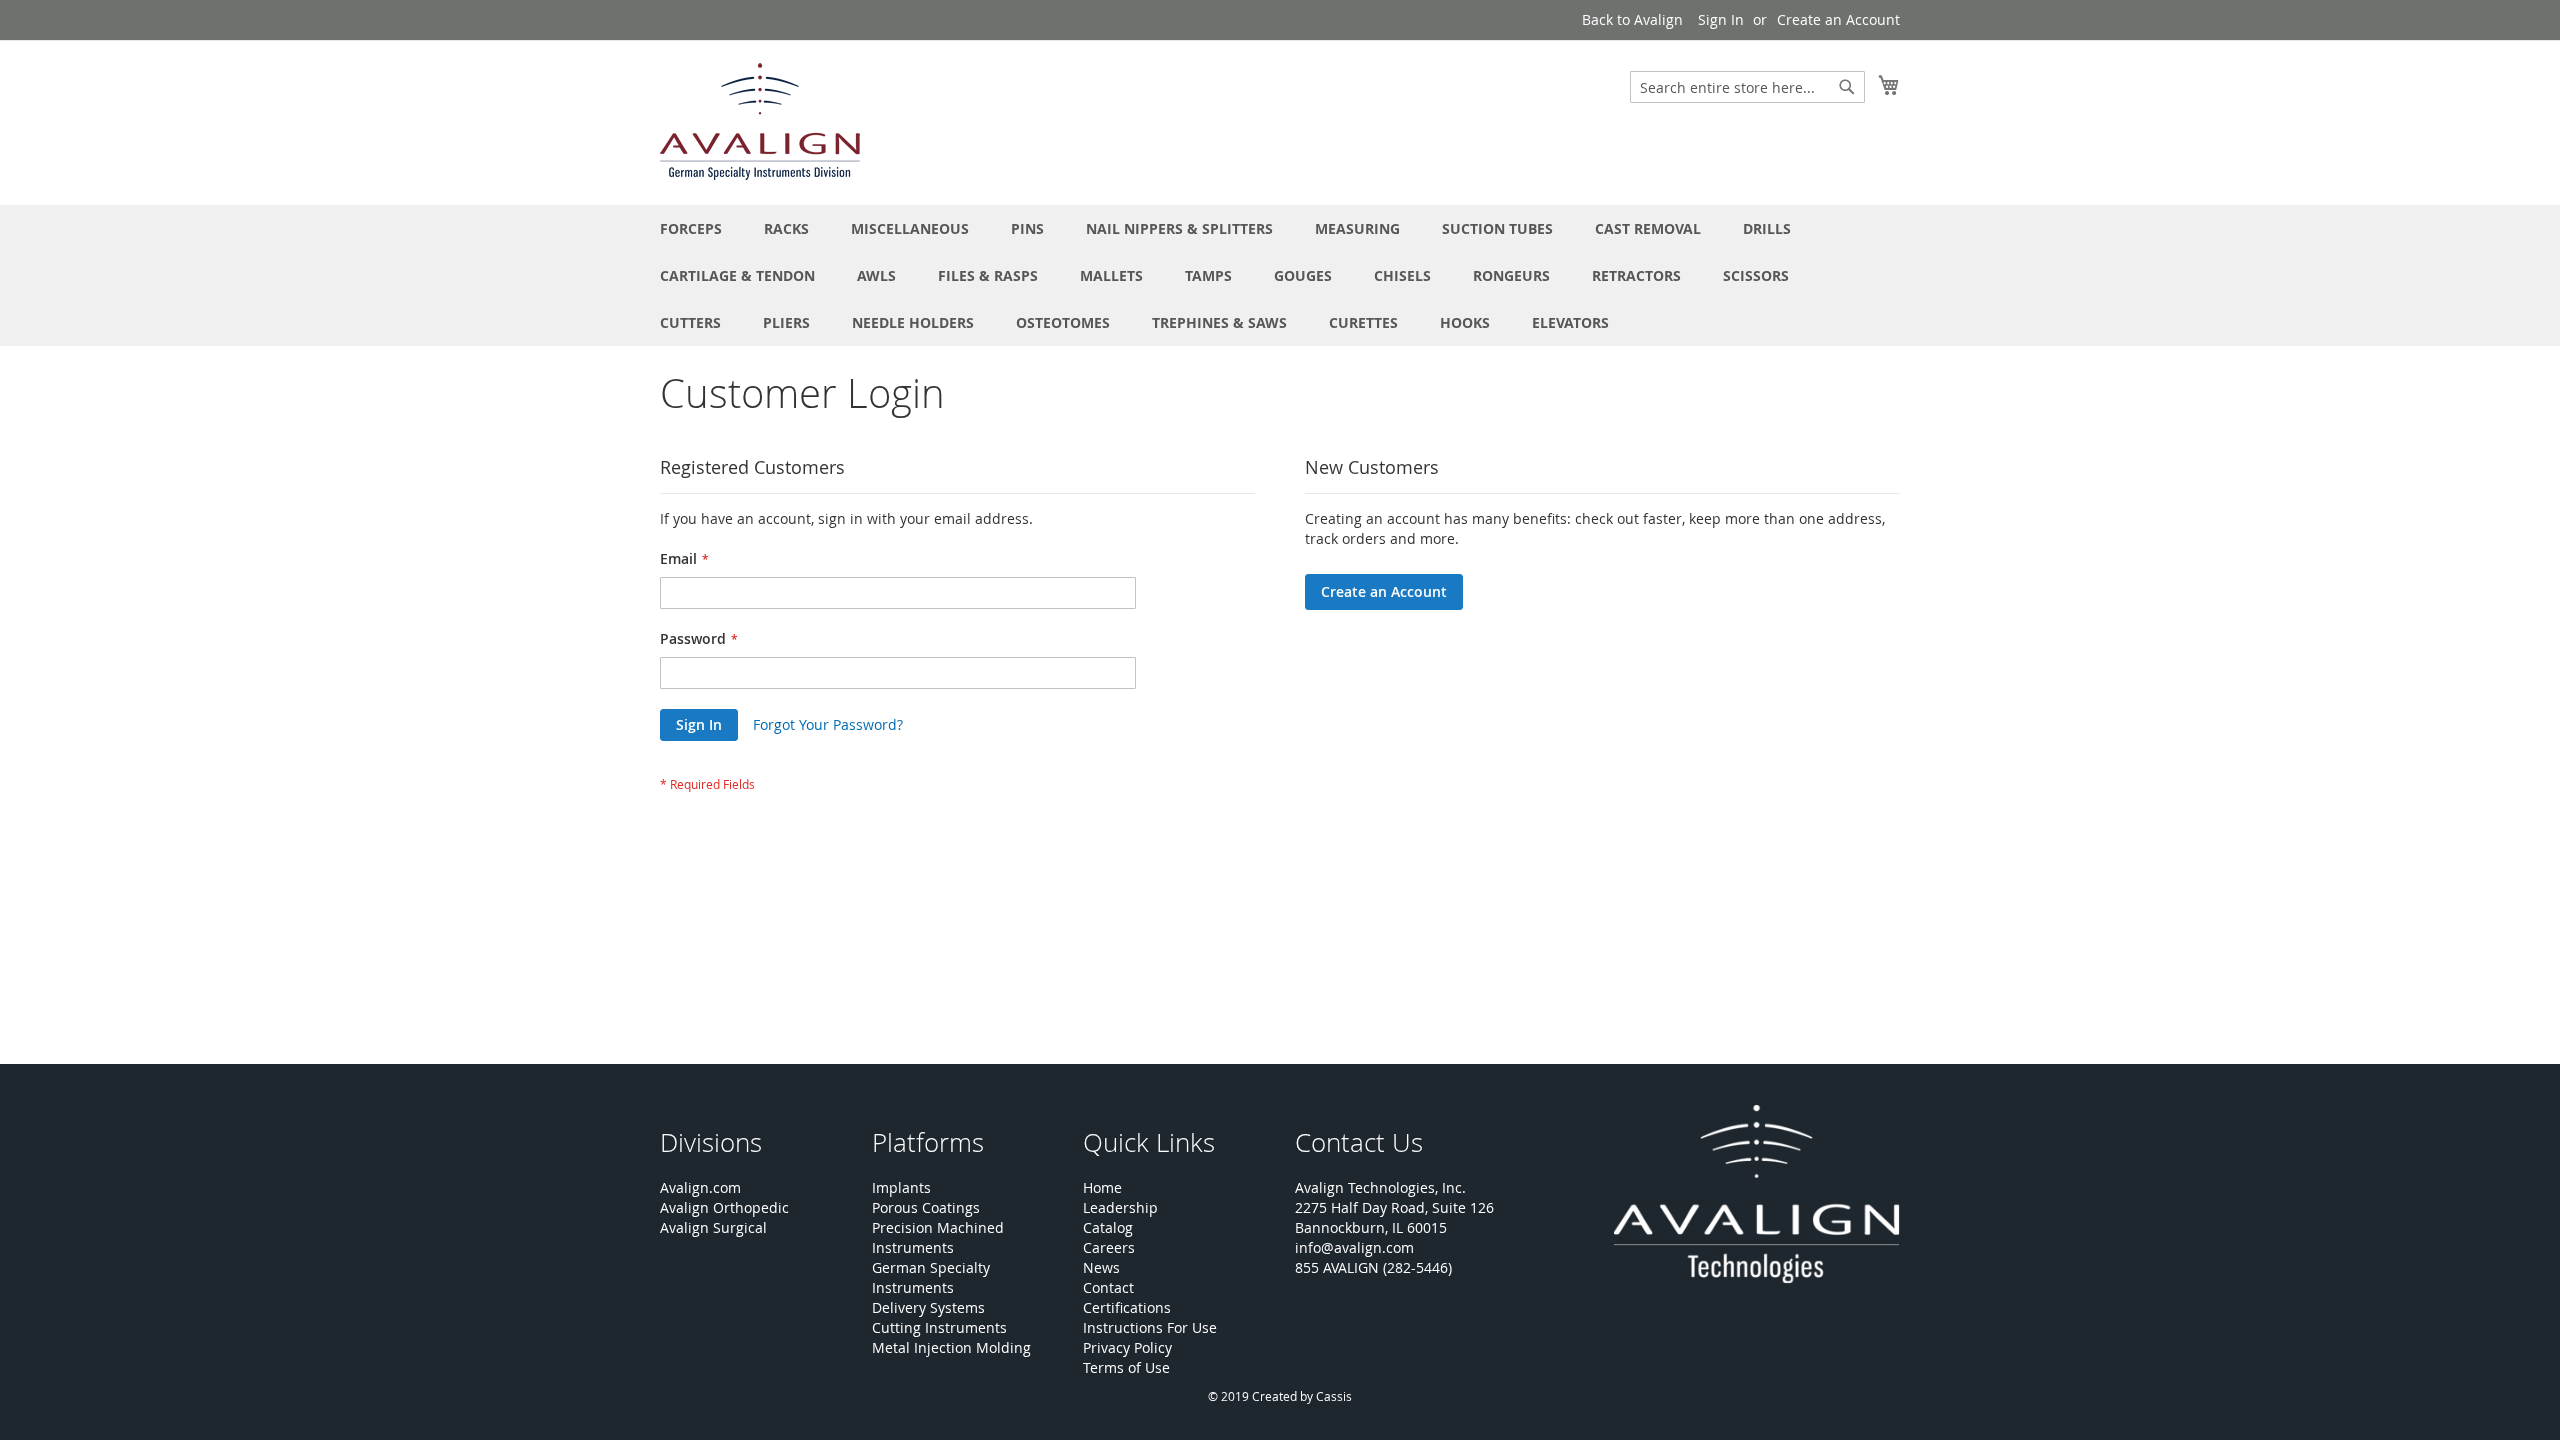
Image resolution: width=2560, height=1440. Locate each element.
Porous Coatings (926, 1207)
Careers (1109, 1247)
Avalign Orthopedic (724, 1207)
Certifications (1127, 1307)
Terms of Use (1126, 1367)
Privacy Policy (1127, 1347)
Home (1102, 1187)
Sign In (1721, 19)
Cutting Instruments (939, 1327)
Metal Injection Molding (951, 1347)
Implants (901, 1187)
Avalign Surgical (713, 1227)
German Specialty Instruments (931, 1277)
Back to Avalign (1632, 19)
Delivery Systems (928, 1307)
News (1101, 1267)
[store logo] (760, 121)
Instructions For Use (1150, 1327)
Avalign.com (700, 1187)
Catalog (1108, 1227)
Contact (1108, 1287)
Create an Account (1838, 19)
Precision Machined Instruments (938, 1237)
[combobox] (1747, 87)
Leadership (1120, 1207)
